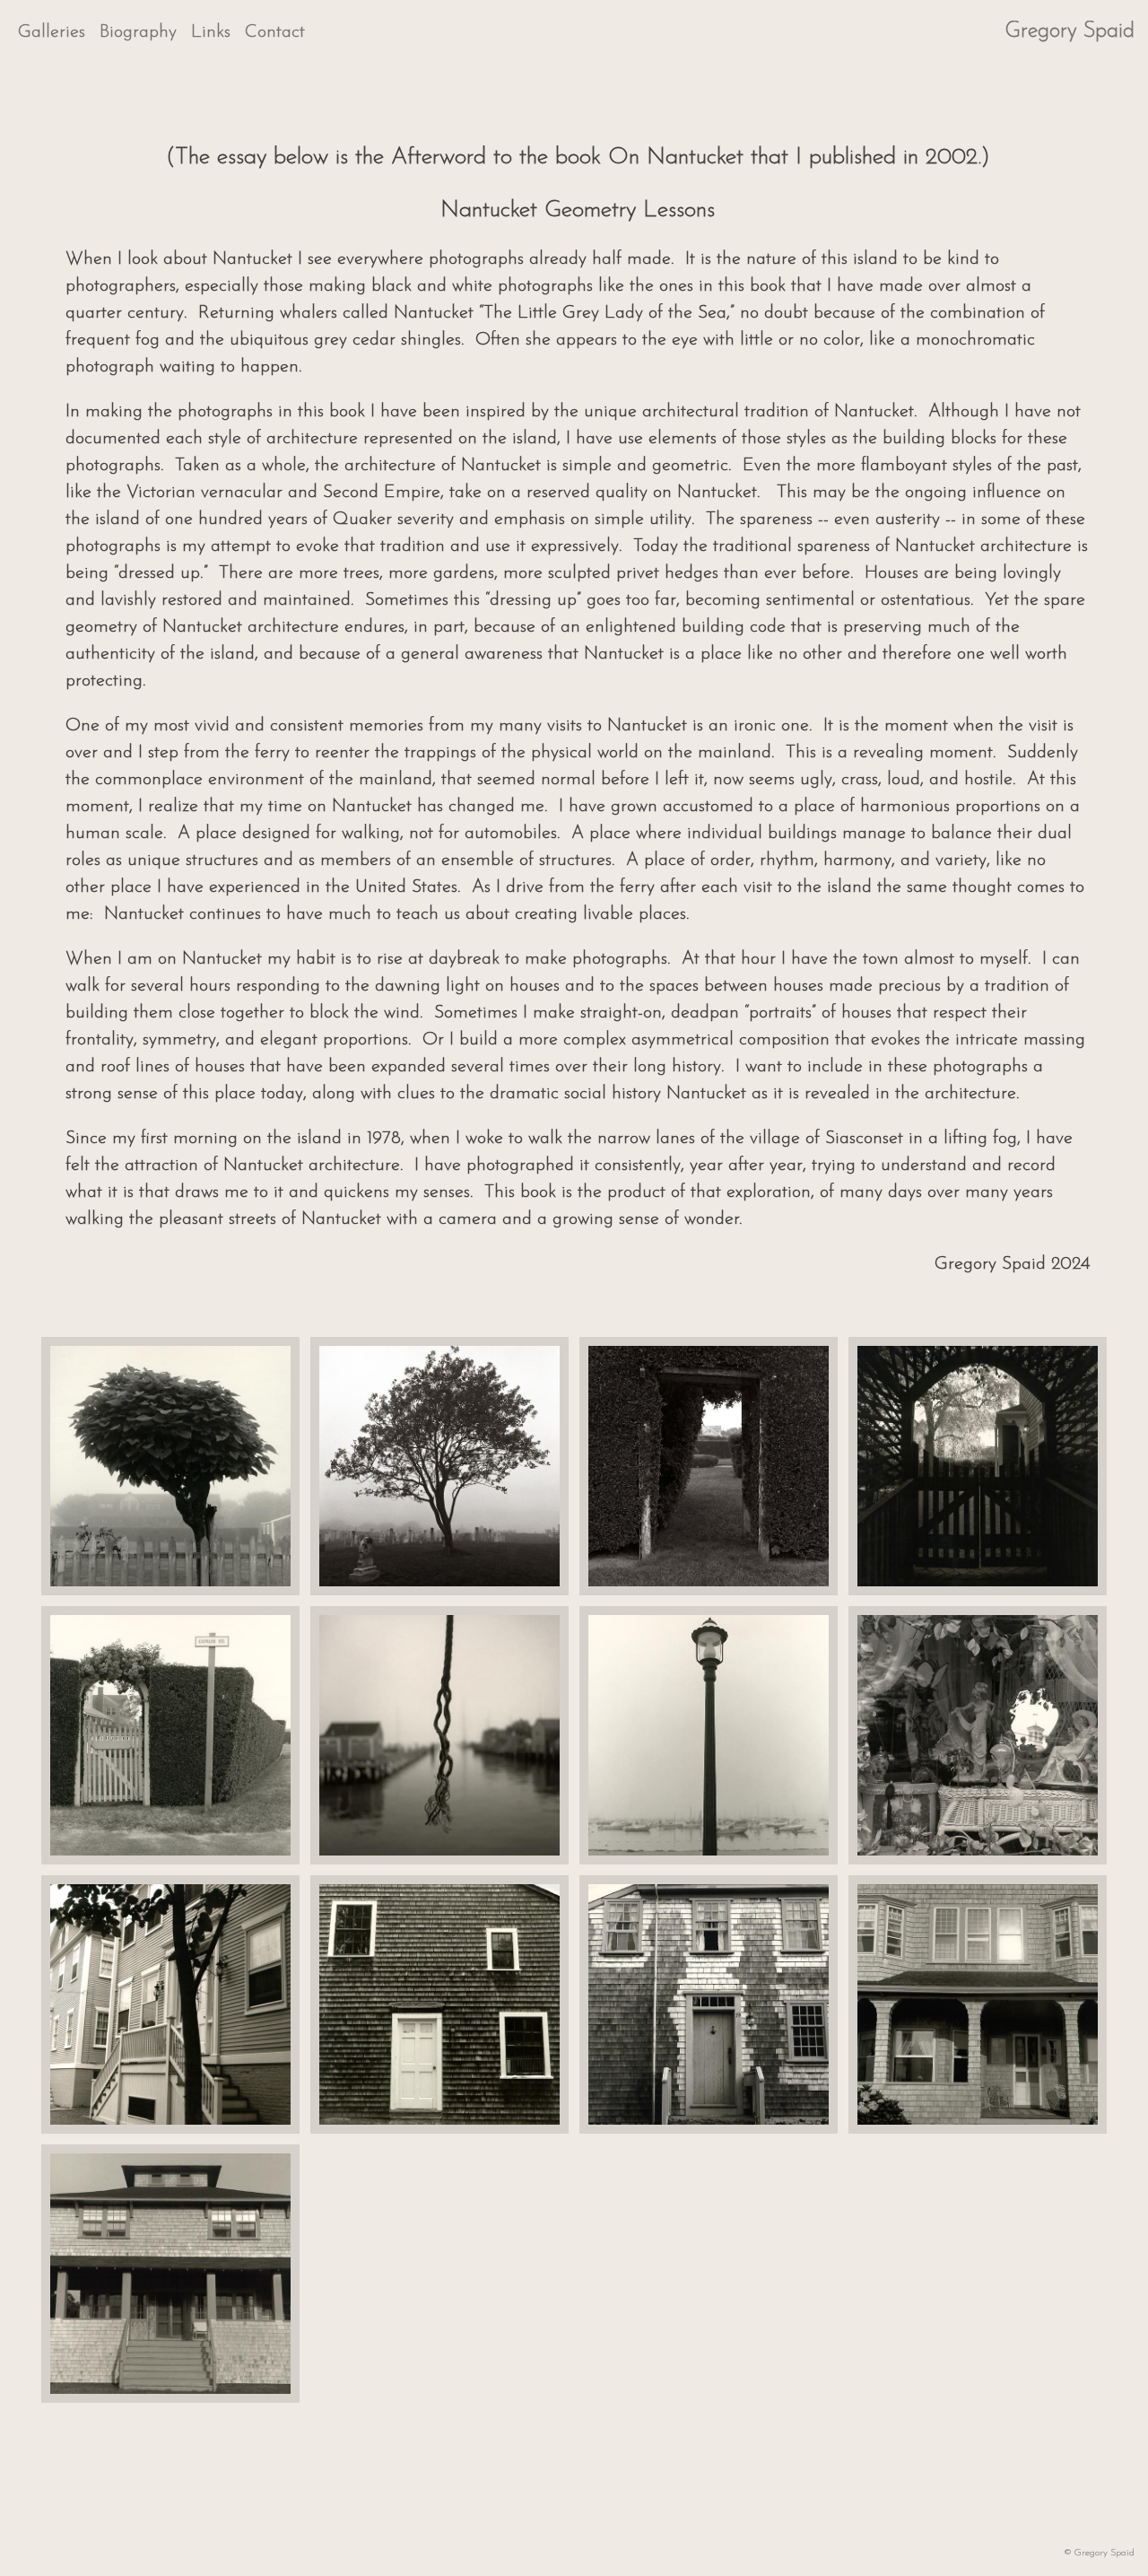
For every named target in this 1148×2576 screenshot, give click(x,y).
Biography (138, 32)
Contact (275, 32)
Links (211, 32)
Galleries (52, 32)
